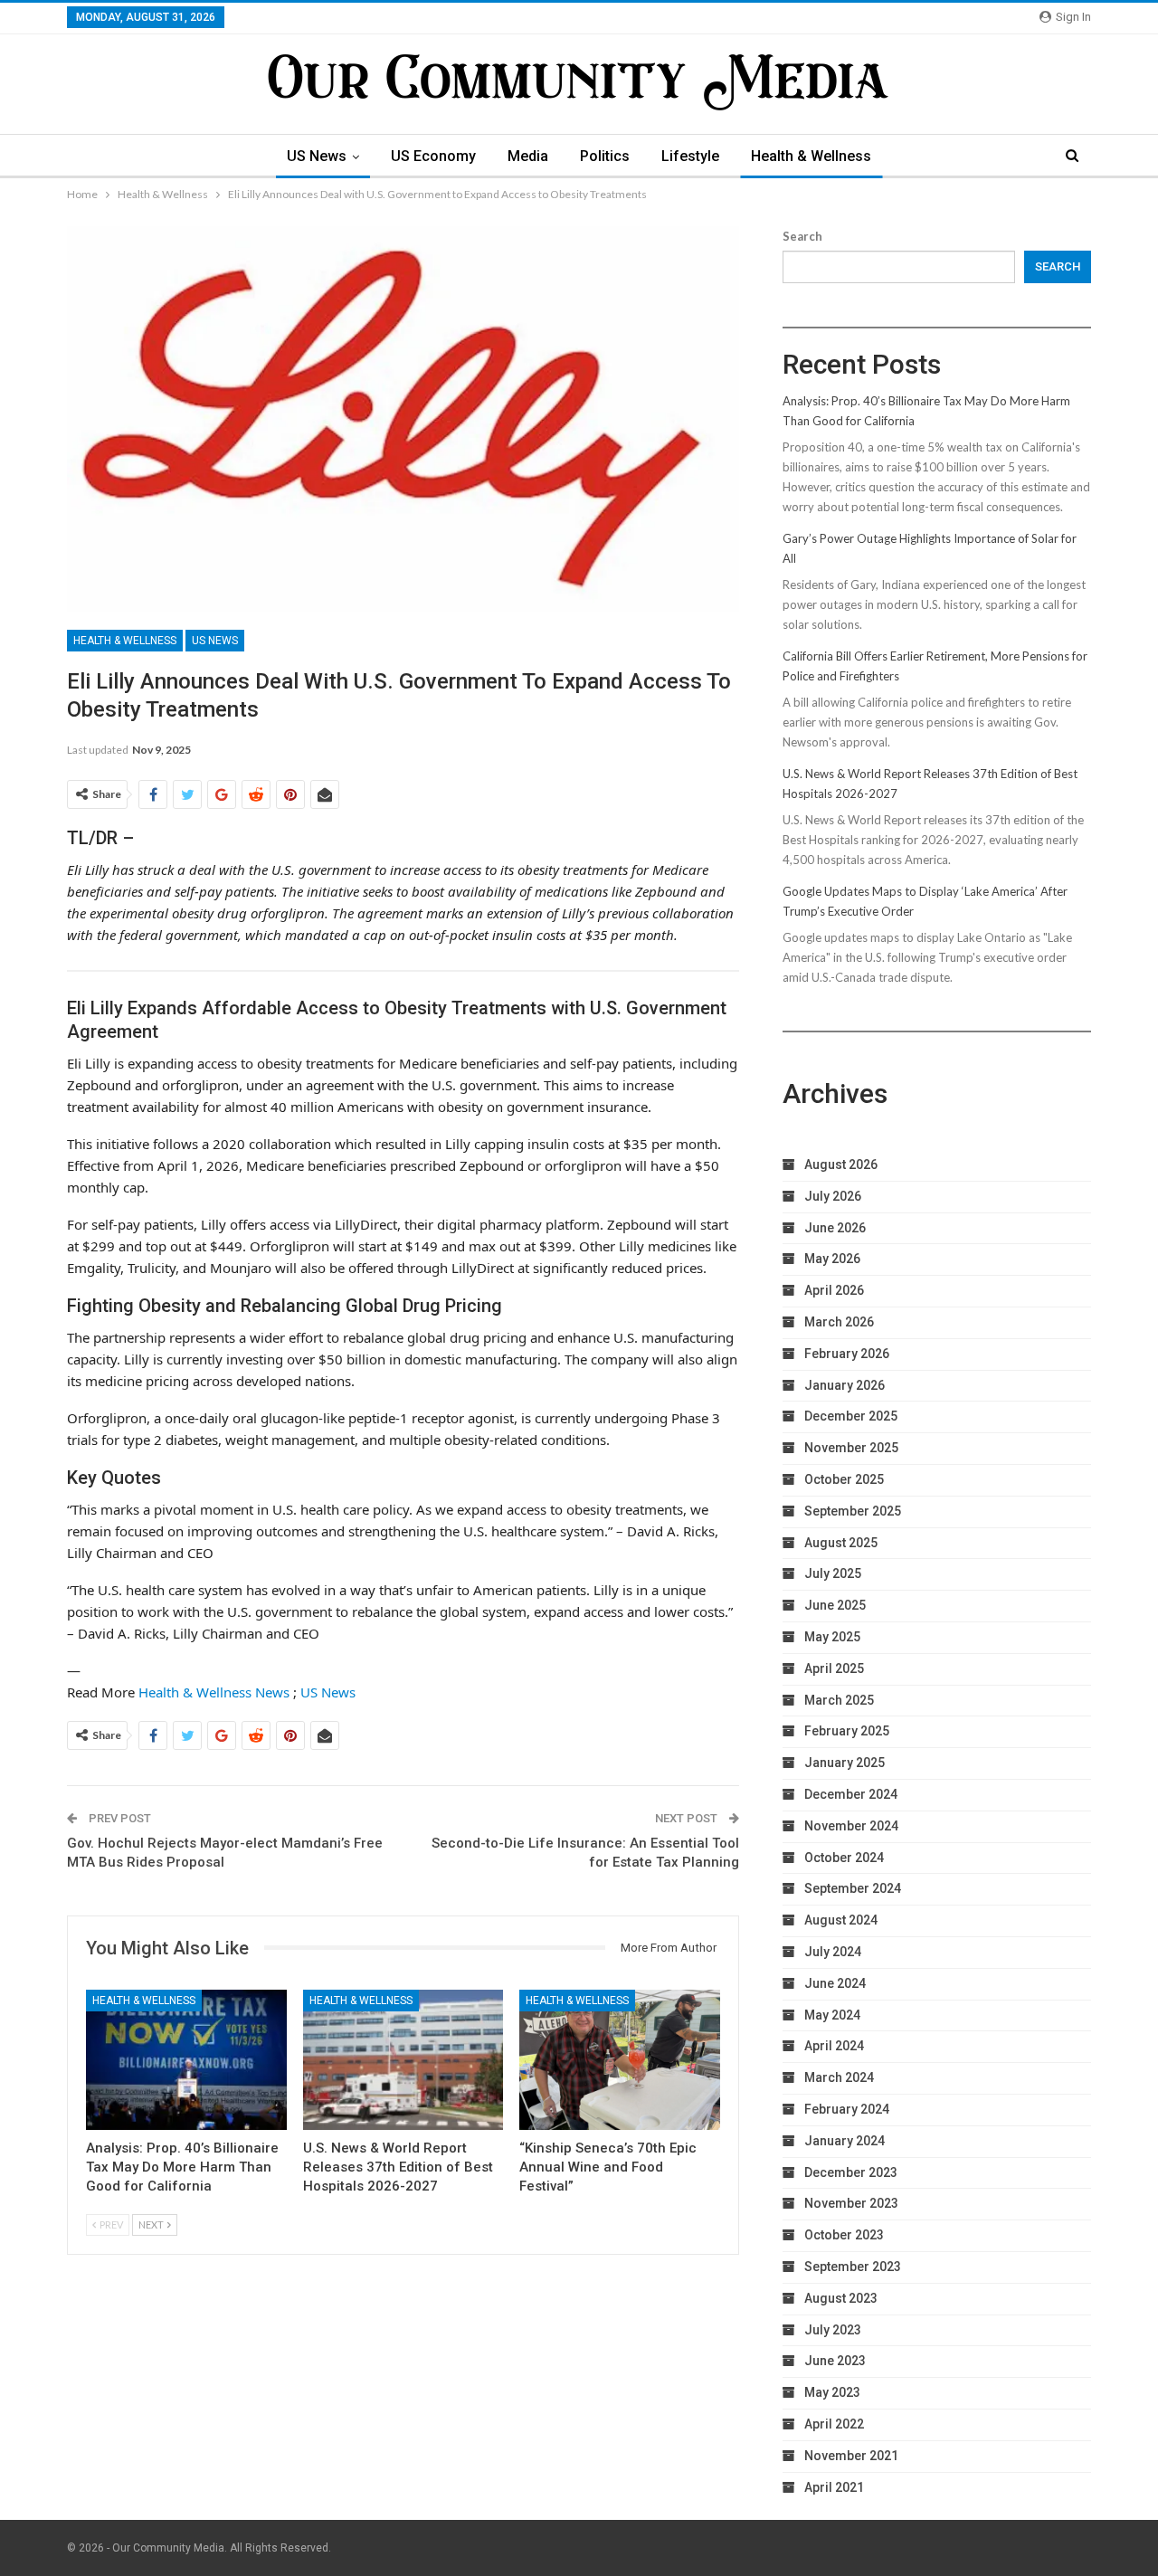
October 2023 (844, 2235)
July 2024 (833, 1952)
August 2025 (841, 1543)
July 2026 (833, 1196)
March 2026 (839, 1322)
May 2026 (832, 1259)
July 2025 (833, 1573)
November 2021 (851, 2456)
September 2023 (853, 2267)
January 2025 (845, 1763)
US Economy (433, 156)
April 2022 (834, 2424)
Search (802, 236)
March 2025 (839, 1700)
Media (528, 156)
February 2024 (847, 2109)
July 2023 (833, 2330)
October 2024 (844, 1858)
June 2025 (835, 1605)
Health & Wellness (811, 156)
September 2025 (853, 1511)
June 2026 (835, 1228)
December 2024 (851, 1794)
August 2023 (841, 2298)
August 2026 (841, 1164)
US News (317, 156)
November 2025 (851, 1448)
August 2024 (841, 1920)
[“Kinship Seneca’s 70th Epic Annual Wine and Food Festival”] (620, 2060)
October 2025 (844, 1479)
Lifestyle (690, 156)
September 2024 (853, 1888)
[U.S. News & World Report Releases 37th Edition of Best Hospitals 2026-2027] (403, 2060)
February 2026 (847, 1354)
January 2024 (845, 2141)
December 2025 (851, 1416)
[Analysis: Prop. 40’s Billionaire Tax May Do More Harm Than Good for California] (186, 2060)
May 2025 (832, 1637)
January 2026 (845, 1385)
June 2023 (835, 2361)
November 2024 (851, 1826)
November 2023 (851, 2203)
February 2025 (847, 1731)
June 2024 (835, 1983)
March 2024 (839, 2077)
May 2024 (832, 2015)
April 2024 (834, 2046)
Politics (605, 156)
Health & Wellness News (214, 1692)
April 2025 (834, 1668)
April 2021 (834, 2487)
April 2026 (834, 1290)
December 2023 (851, 2172)
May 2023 (832, 2392)
